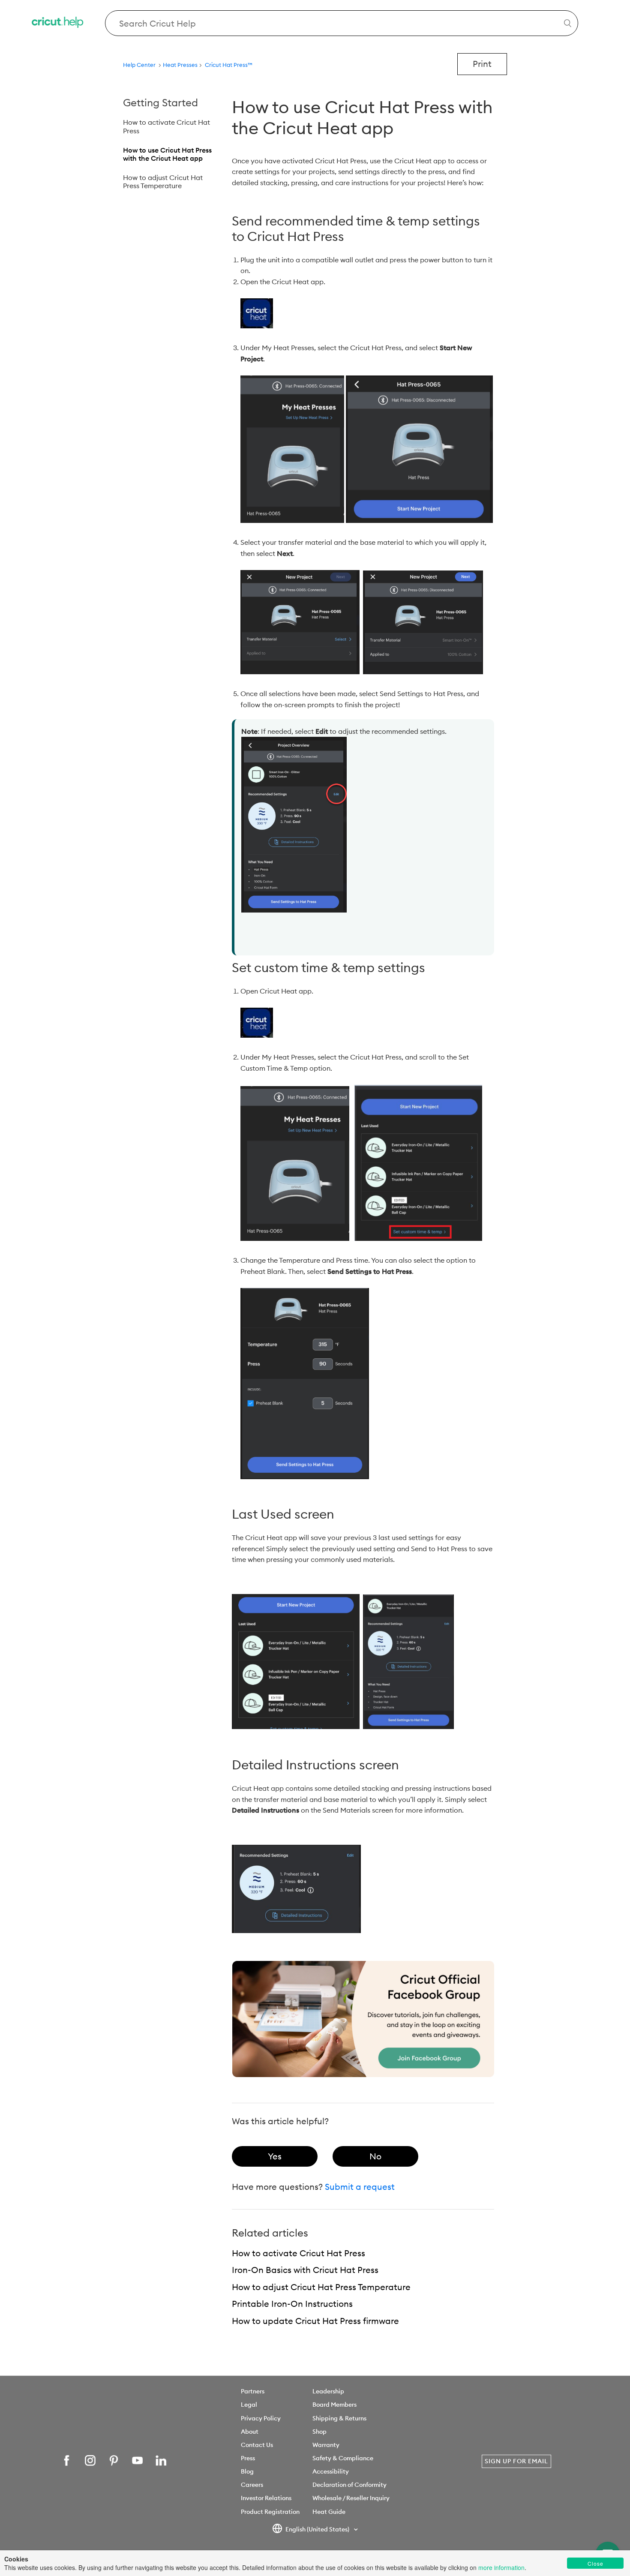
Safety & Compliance (343, 2458)
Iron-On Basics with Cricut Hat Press (305, 2270)
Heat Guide (329, 2512)
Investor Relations (266, 2498)
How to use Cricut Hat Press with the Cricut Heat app (167, 154)
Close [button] (595, 2563)
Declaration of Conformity (349, 2485)
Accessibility (331, 2471)
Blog (247, 2471)
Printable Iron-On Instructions (292, 2304)
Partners (253, 2391)
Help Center (139, 65)
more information (501, 2567)
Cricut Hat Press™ (229, 65)
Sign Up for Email (516, 2461)
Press (248, 2458)
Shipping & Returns (339, 2418)
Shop (319, 2432)
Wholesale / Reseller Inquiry (351, 2498)
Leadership (328, 2391)
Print (482, 64)
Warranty (326, 2445)
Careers (252, 2485)
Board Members (334, 2405)
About (250, 2432)
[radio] (275, 2156)
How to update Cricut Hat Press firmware (315, 2321)
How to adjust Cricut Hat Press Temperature (163, 182)
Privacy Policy (261, 2418)
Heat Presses (180, 65)
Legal (249, 2405)
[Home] (58, 23)
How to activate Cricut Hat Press (166, 126)
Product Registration (270, 2512)
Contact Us (257, 2445)
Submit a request (360, 2187)
